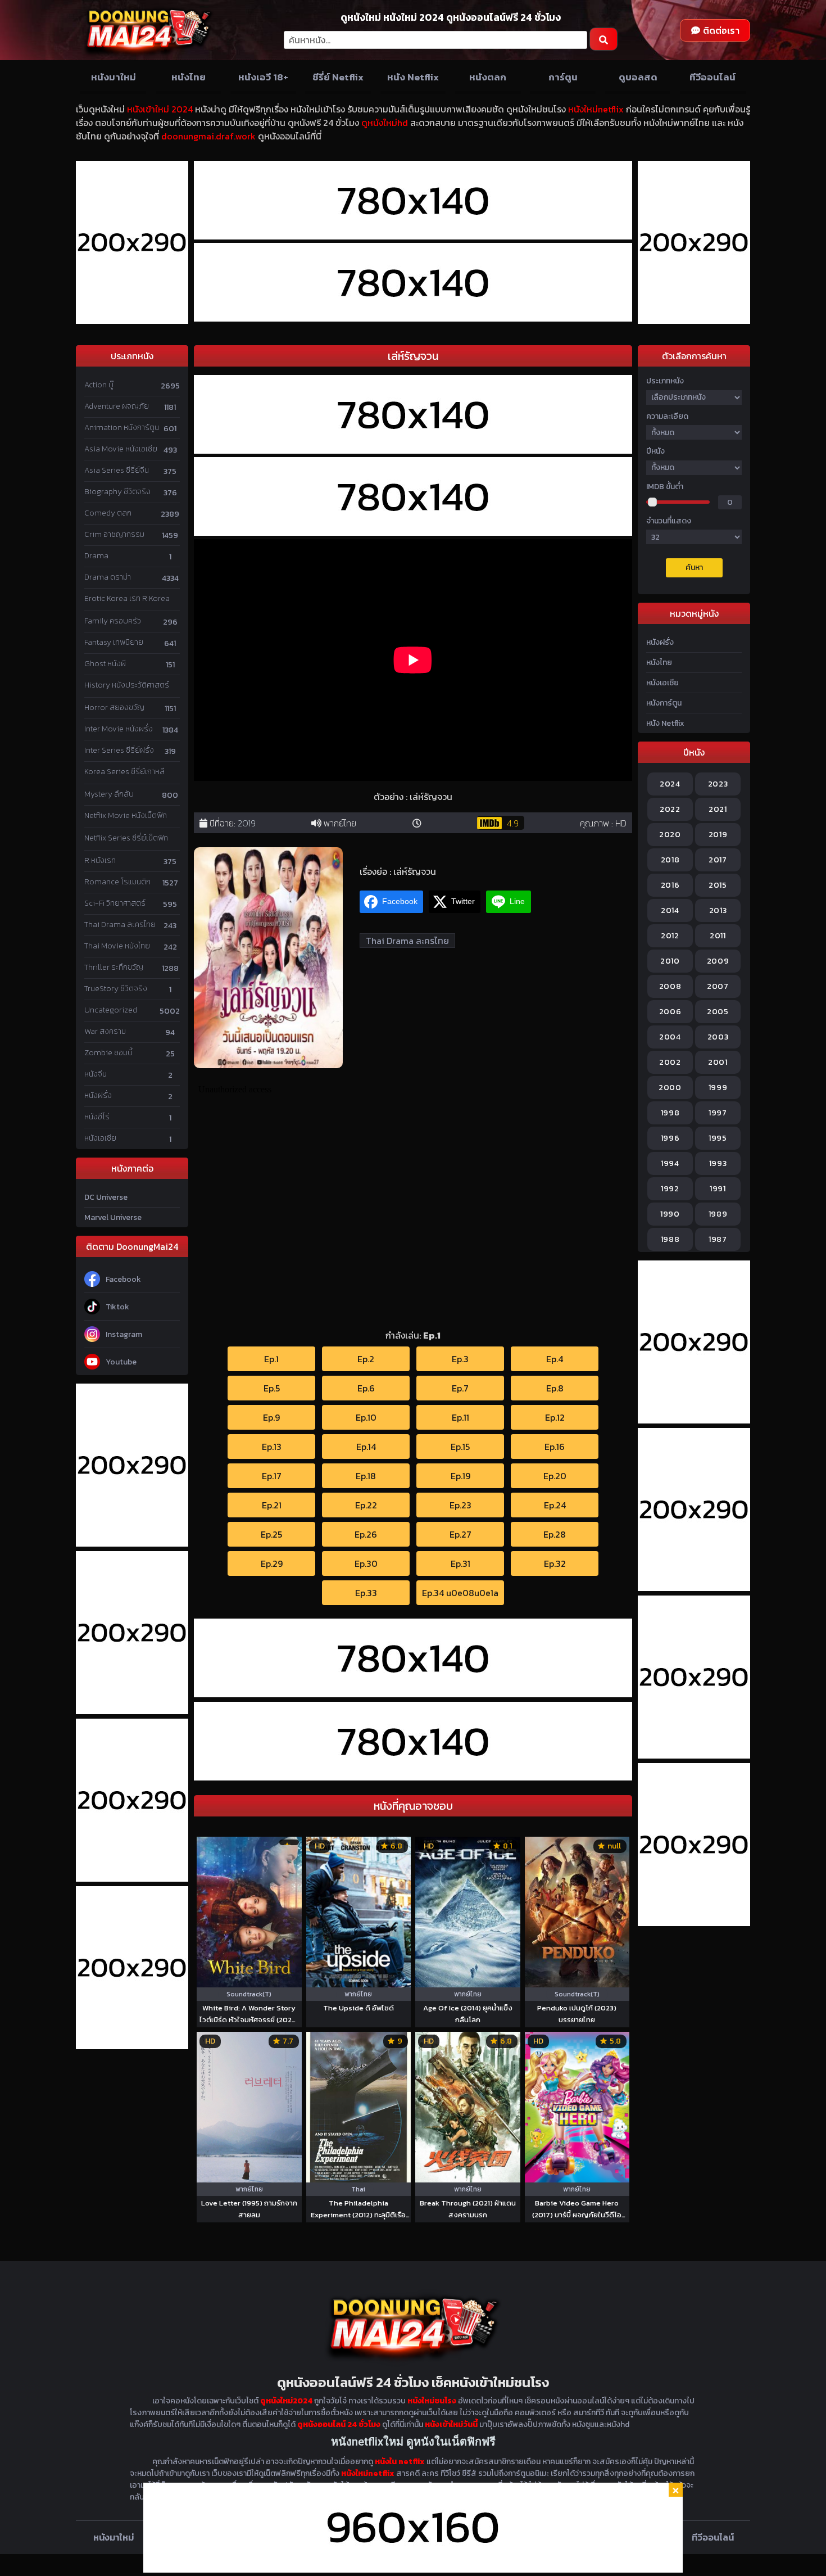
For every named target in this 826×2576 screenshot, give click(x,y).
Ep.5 (272, 1388)
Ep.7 (460, 1388)
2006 (670, 1012)
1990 (670, 1214)
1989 (718, 1214)
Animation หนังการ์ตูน (122, 428)
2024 (670, 784)
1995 (718, 1138)
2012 (670, 936)
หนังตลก (488, 77)
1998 (670, 1113)
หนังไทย (189, 77)
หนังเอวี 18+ (263, 77)
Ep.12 (555, 1417)
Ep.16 (555, 1447)
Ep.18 (366, 1476)
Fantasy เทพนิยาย (114, 642)
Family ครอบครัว (113, 621)
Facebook (123, 1279)
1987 (718, 1239)
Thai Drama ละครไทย (120, 925)
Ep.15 (460, 1447)
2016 (670, 885)
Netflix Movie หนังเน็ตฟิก (126, 815)
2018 (670, 860)
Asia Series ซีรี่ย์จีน (117, 470)
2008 (670, 986)
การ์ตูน (563, 77)
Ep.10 (366, 1417)
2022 (670, 809)
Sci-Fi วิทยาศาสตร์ (115, 903)
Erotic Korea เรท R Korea (127, 598)
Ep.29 (272, 1563)
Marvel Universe (113, 1217)
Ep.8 (555, 1388)
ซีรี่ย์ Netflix (338, 77)
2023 (718, 784)
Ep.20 (555, 1476)
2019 (247, 823)
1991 (718, 1189)
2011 (718, 936)
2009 (718, 961)
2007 (718, 986)
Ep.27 (460, 1534)
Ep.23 (460, 1505)
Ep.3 (460, 1359)
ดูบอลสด (638, 77)
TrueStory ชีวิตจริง (116, 989)
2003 (718, 1037)
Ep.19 (460, 1476)
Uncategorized (111, 1010)
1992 (670, 1189)
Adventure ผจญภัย (117, 406)
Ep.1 (271, 1359)
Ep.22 (366, 1505)
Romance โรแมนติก (117, 882)
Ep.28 (555, 1534)
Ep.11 (460, 1417)
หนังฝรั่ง (98, 1095)
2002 (670, 1062)
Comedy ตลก (108, 513)
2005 (718, 1012)
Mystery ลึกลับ (109, 794)
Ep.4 (555, 1359)
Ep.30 (366, 1563)
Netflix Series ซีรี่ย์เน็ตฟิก (126, 838)
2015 (718, 885)
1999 (718, 1088)
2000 (670, 1088)
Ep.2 (366, 1359)
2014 (670, 910)
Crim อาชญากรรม (114, 534)
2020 (670, 835)
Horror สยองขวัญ (114, 708)
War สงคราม (105, 1031)
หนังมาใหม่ (114, 77)
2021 (718, 809)
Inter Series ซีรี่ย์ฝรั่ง (119, 750)
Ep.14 (366, 1447)
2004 (670, 1037)
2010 (670, 961)
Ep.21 (272, 1505)
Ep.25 (271, 1534)
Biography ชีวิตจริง (117, 492)
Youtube (121, 1362)
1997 (718, 1113)
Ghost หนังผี (105, 664)
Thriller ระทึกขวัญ (114, 967)
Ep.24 (555, 1505)
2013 (718, 910)
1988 (670, 1239)
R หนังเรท (100, 860)
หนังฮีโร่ (97, 1117)
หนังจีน (96, 1074)
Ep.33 (366, 1593)
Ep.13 (272, 1447)
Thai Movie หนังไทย (117, 946)
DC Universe (106, 1197)
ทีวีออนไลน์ (712, 77)
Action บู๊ (99, 385)
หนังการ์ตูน (664, 703)
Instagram (124, 1334)
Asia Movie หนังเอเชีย (121, 449)
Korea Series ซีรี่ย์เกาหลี (124, 772)
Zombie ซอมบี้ (108, 1053)
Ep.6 (366, 1388)
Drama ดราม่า (108, 577)
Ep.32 (555, 1563)
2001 (718, 1062)
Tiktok (117, 1307)
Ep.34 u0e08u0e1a (460, 1593)
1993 (718, 1163)
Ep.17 (272, 1476)
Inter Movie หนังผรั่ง (119, 729)
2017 (718, 860)
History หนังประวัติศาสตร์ (127, 685)
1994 (670, 1163)
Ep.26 (366, 1534)
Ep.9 (271, 1417)
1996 (670, 1138)
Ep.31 (460, 1563)
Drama (96, 556)
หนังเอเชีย (100, 1138)
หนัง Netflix (413, 77)
